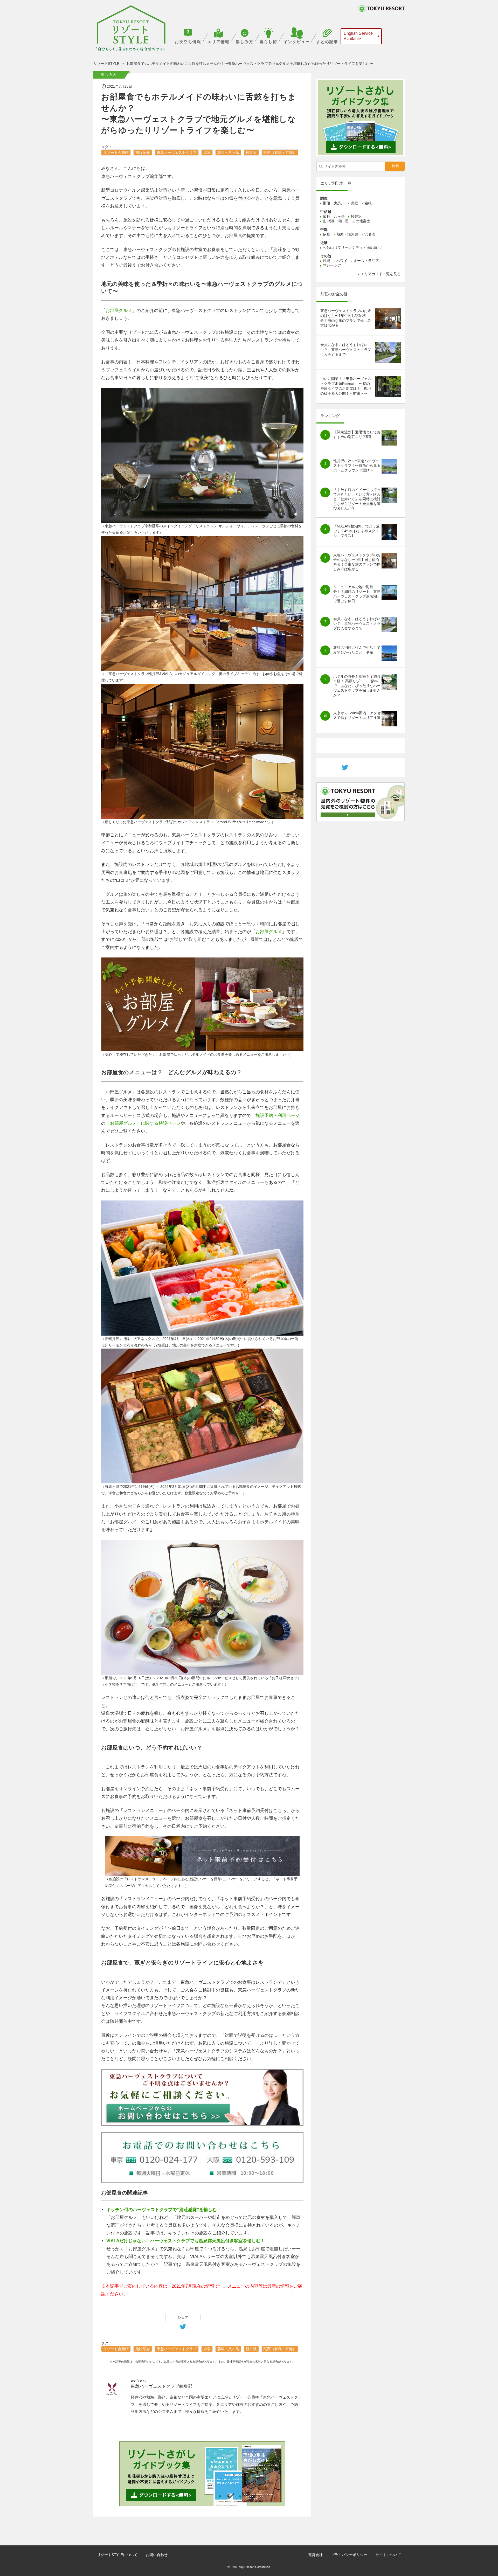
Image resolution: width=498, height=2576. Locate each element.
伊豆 (327, 234)
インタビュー (297, 42)
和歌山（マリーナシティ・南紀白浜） (354, 247)
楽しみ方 (245, 42)
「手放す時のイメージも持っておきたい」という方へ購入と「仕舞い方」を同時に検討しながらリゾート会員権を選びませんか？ (357, 499)
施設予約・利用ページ (278, 1116)
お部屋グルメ (119, 311)
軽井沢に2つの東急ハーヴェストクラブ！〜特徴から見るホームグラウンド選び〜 (357, 466)
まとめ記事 (327, 42)
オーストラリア (366, 261)
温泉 (207, 152)
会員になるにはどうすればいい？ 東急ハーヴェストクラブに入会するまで (346, 350)
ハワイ (342, 261)
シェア (183, 2317)
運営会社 (315, 2555)
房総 (355, 203)
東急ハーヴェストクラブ (177, 152)
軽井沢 (251, 152)
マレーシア (332, 265)
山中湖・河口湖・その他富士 (347, 221)
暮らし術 (268, 42)
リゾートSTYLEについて (117, 2555)
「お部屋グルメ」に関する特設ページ (143, 1123)
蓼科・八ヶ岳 (228, 152)
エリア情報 (219, 42)
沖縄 (327, 261)
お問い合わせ (157, 2555)
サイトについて (388, 2555)
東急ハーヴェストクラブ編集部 (162, 2386)
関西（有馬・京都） (280, 152)
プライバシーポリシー (349, 2555)
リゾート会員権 (116, 152)
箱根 (368, 203)
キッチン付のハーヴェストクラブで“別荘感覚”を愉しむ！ (164, 2210)
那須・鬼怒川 (334, 203)
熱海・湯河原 (347, 234)
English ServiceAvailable (358, 36)
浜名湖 (370, 234)
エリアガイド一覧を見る (381, 274)
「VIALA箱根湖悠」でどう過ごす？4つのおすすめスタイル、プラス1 (357, 531)
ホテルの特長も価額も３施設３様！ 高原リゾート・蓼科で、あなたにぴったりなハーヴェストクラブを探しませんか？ (357, 686)
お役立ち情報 (188, 42)
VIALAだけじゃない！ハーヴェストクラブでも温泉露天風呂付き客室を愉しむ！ (186, 2241)
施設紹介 (143, 152)
